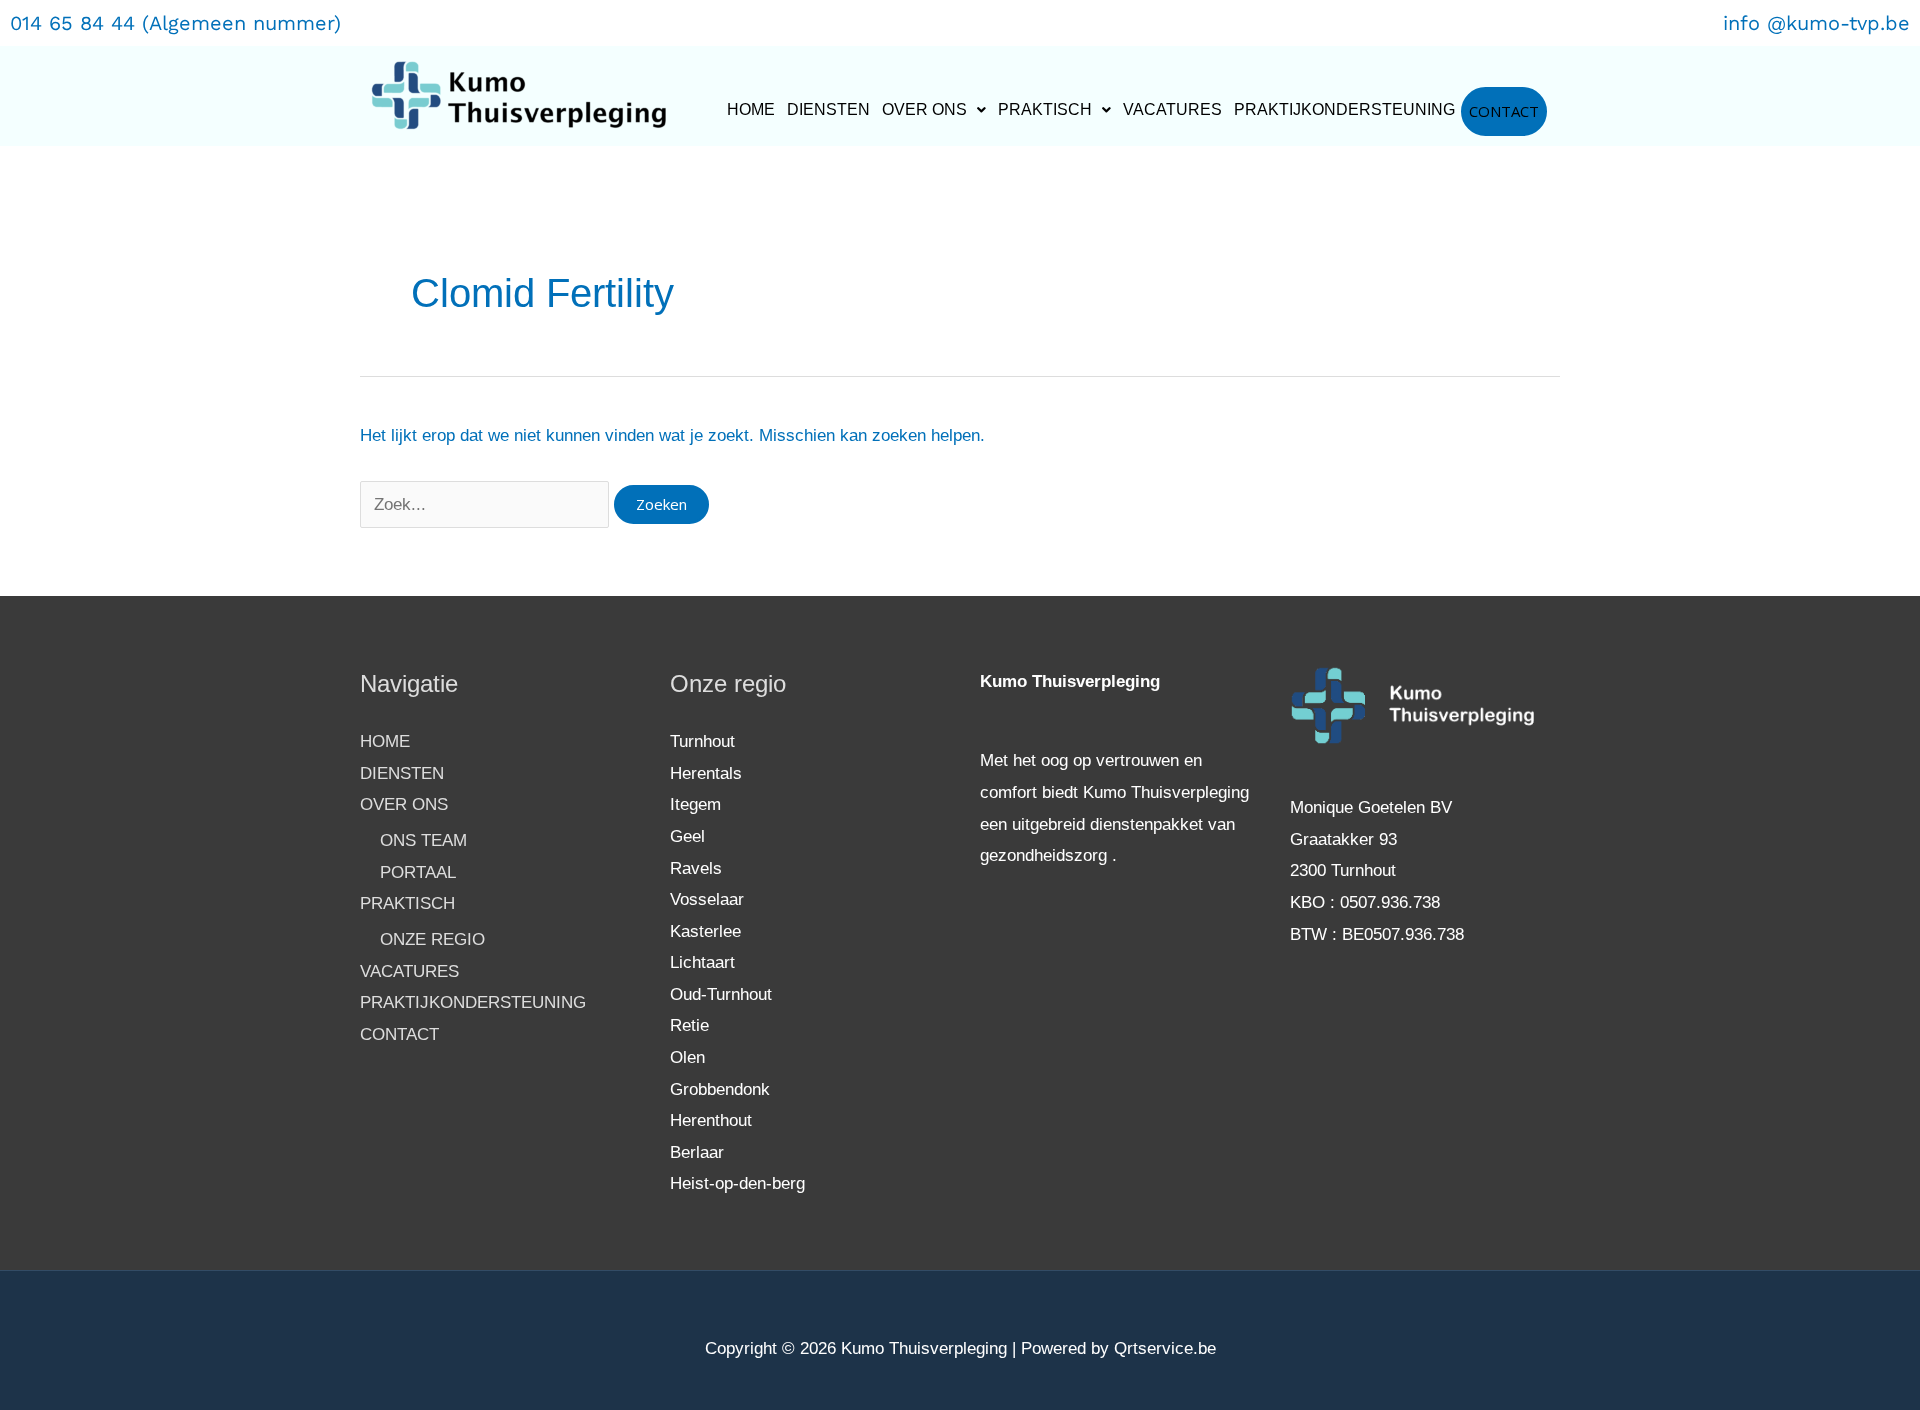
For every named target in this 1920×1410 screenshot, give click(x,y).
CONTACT (1504, 111)
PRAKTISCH (1045, 109)
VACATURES (1172, 109)
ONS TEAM (423, 840)
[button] (934, 110)
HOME (751, 109)
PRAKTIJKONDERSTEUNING (1344, 109)
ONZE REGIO (432, 939)
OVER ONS (924, 109)
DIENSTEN (828, 109)
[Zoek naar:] (487, 504)
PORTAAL (418, 872)
